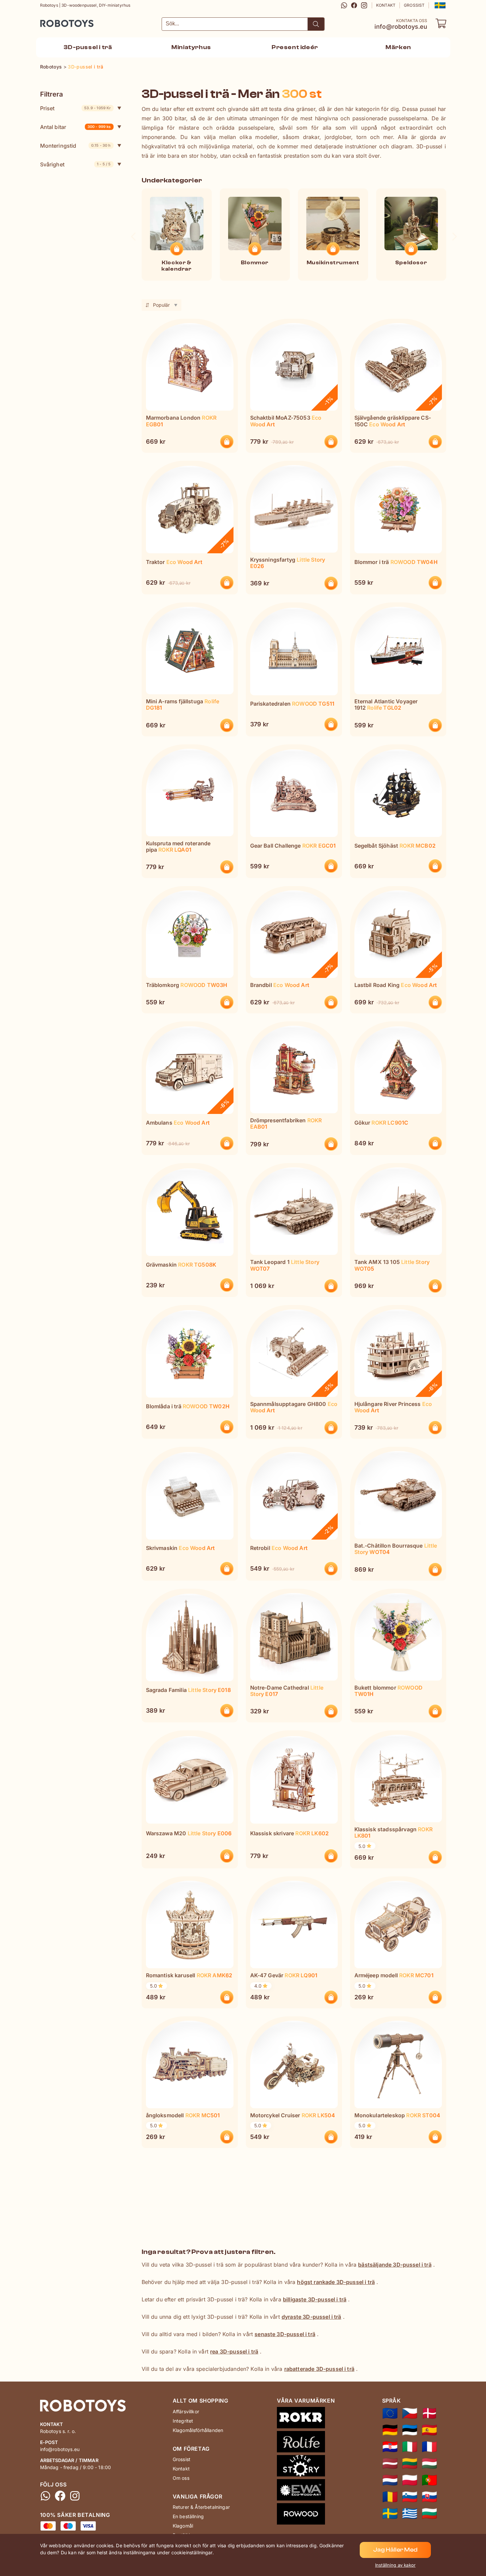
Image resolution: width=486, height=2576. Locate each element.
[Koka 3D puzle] (390, 2463)
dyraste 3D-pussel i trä (311, 2317)
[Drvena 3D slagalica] (390, 2447)
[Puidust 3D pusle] (410, 2430)
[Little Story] (306, 2467)
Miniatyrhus (191, 47)
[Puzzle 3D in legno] (410, 2447)
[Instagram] (364, 5)
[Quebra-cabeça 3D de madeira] (429, 2480)
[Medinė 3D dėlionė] (410, 2463)
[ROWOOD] (306, 2515)
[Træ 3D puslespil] (429, 2413)
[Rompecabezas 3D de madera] (429, 2430)
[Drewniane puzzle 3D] (410, 2480)
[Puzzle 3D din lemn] (390, 2497)
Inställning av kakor (395, 2565)
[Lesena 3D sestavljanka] (410, 2497)
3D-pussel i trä (88, 47)
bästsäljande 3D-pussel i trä (395, 2265)
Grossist (414, 5)
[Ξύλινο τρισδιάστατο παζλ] (410, 2514)
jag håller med (395, 2550)
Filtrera (51, 94)
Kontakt (386, 5)
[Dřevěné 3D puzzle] (410, 2413)
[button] (439, 5)
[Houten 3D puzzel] (390, 2480)
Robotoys (49, 21)
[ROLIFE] (306, 2443)
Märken (398, 47)
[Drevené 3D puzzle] (429, 2497)
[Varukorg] (441, 23)
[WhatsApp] (344, 5)
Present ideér (295, 47)
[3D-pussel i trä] (390, 2514)
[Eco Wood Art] (306, 2491)
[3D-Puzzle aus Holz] (390, 2430)
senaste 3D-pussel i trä (285, 2334)
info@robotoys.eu (401, 27)
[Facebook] (354, 5)
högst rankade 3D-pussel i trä (336, 2282)
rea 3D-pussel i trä (234, 2351)
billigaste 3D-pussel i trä (315, 2299)
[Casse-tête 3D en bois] (429, 2447)
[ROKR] (306, 2419)
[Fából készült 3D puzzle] (429, 2463)
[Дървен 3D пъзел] (429, 2514)
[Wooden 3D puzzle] (390, 2413)
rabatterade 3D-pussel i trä (319, 2369)
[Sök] (316, 24)
